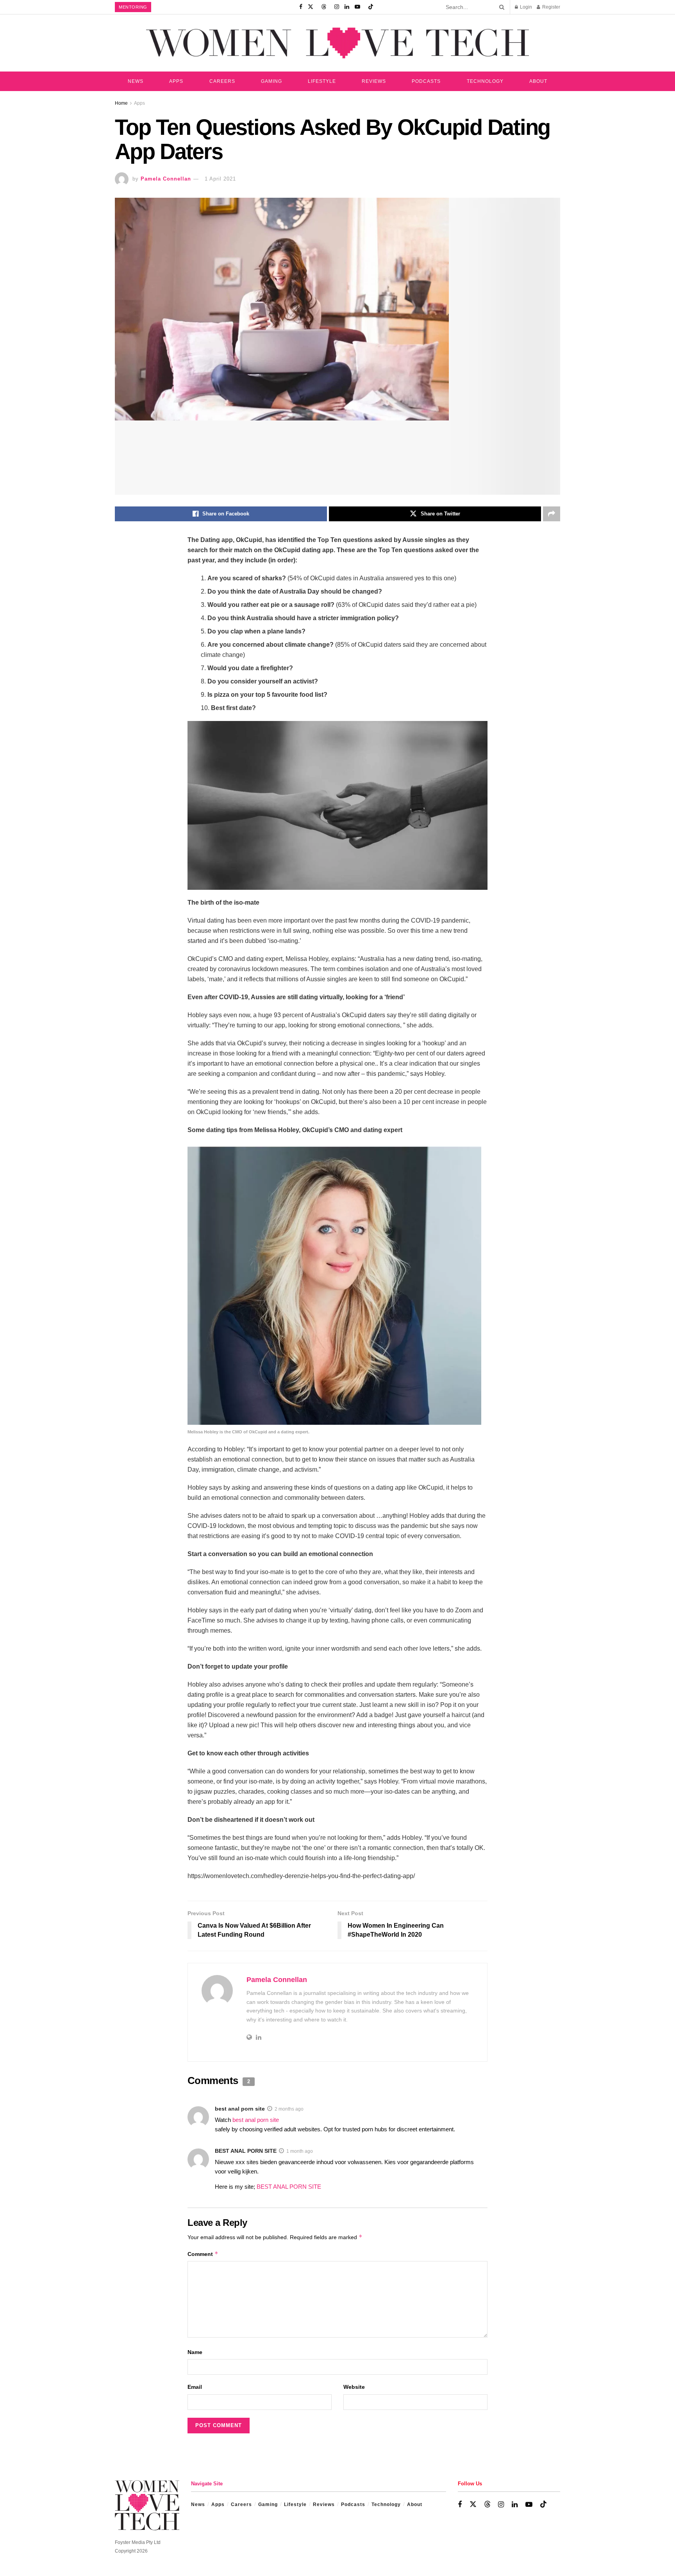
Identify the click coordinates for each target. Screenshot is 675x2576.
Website (354, 2387)
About (538, 81)
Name (195, 2352)
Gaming (271, 81)
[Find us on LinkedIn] (347, 7)
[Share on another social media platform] (552, 514)
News (136, 81)
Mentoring (133, 7)
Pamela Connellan (166, 179)
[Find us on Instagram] (337, 7)
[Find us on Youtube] (357, 7)
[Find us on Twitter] (311, 7)
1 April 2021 (220, 179)
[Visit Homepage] (337, 43)
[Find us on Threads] (324, 7)
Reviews (374, 81)
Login (525, 7)
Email (195, 2387)
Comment (203, 2254)
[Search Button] (500, 7)
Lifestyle (322, 81)
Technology (485, 81)
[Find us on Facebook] (301, 7)
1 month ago (300, 2151)
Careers (222, 81)
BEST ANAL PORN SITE (246, 2151)
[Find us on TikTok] (371, 7)
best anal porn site (240, 2109)
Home (121, 103)
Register (551, 7)
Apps (176, 81)
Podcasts (426, 81)
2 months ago (289, 2109)
